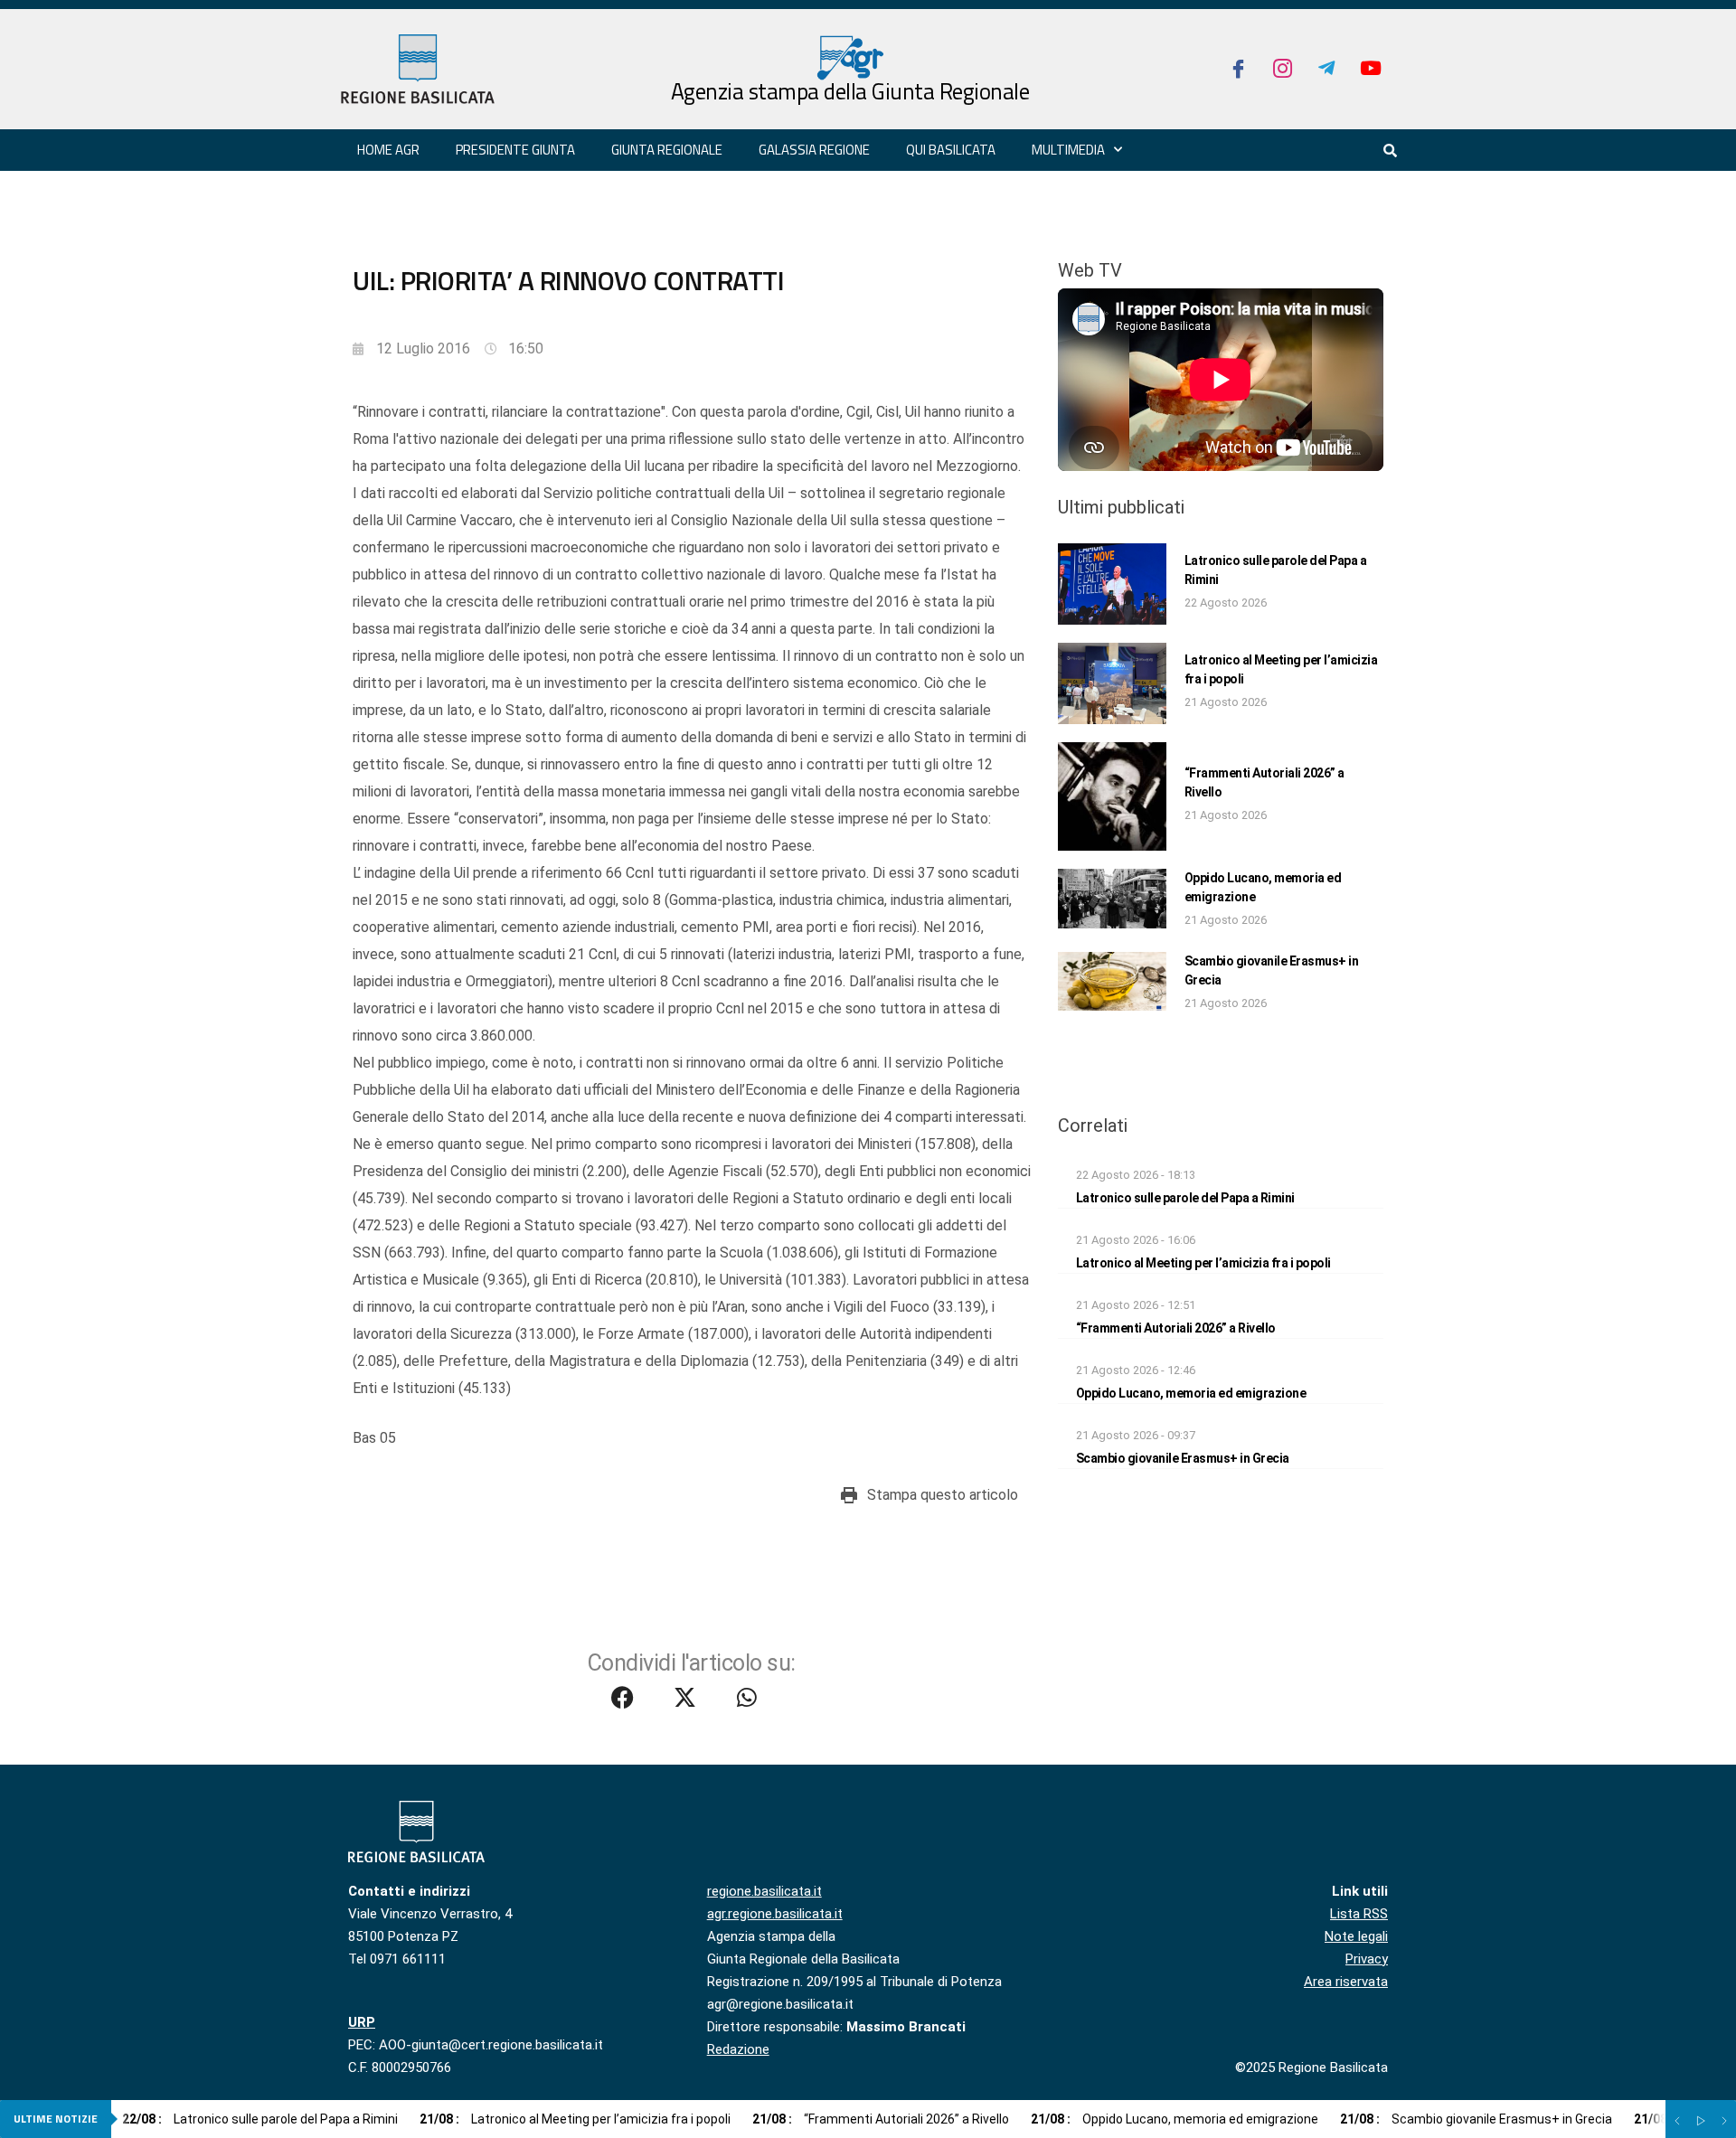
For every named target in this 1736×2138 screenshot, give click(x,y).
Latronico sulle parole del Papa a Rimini (1185, 1198)
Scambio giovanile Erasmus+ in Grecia (1183, 1458)
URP (362, 2022)
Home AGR (388, 150)
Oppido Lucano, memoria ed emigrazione (1191, 1393)
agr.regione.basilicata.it (775, 1914)
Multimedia (1068, 150)
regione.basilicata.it (764, 1891)
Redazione (738, 2049)
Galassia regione (814, 150)
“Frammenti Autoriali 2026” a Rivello (1176, 1328)
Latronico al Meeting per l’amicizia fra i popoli (1203, 1263)
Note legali (1356, 1936)
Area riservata (1346, 1982)
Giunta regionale (667, 150)
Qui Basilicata (951, 150)
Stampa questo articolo (943, 1495)
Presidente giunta (515, 150)
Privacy (1367, 1959)
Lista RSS (1359, 1914)
